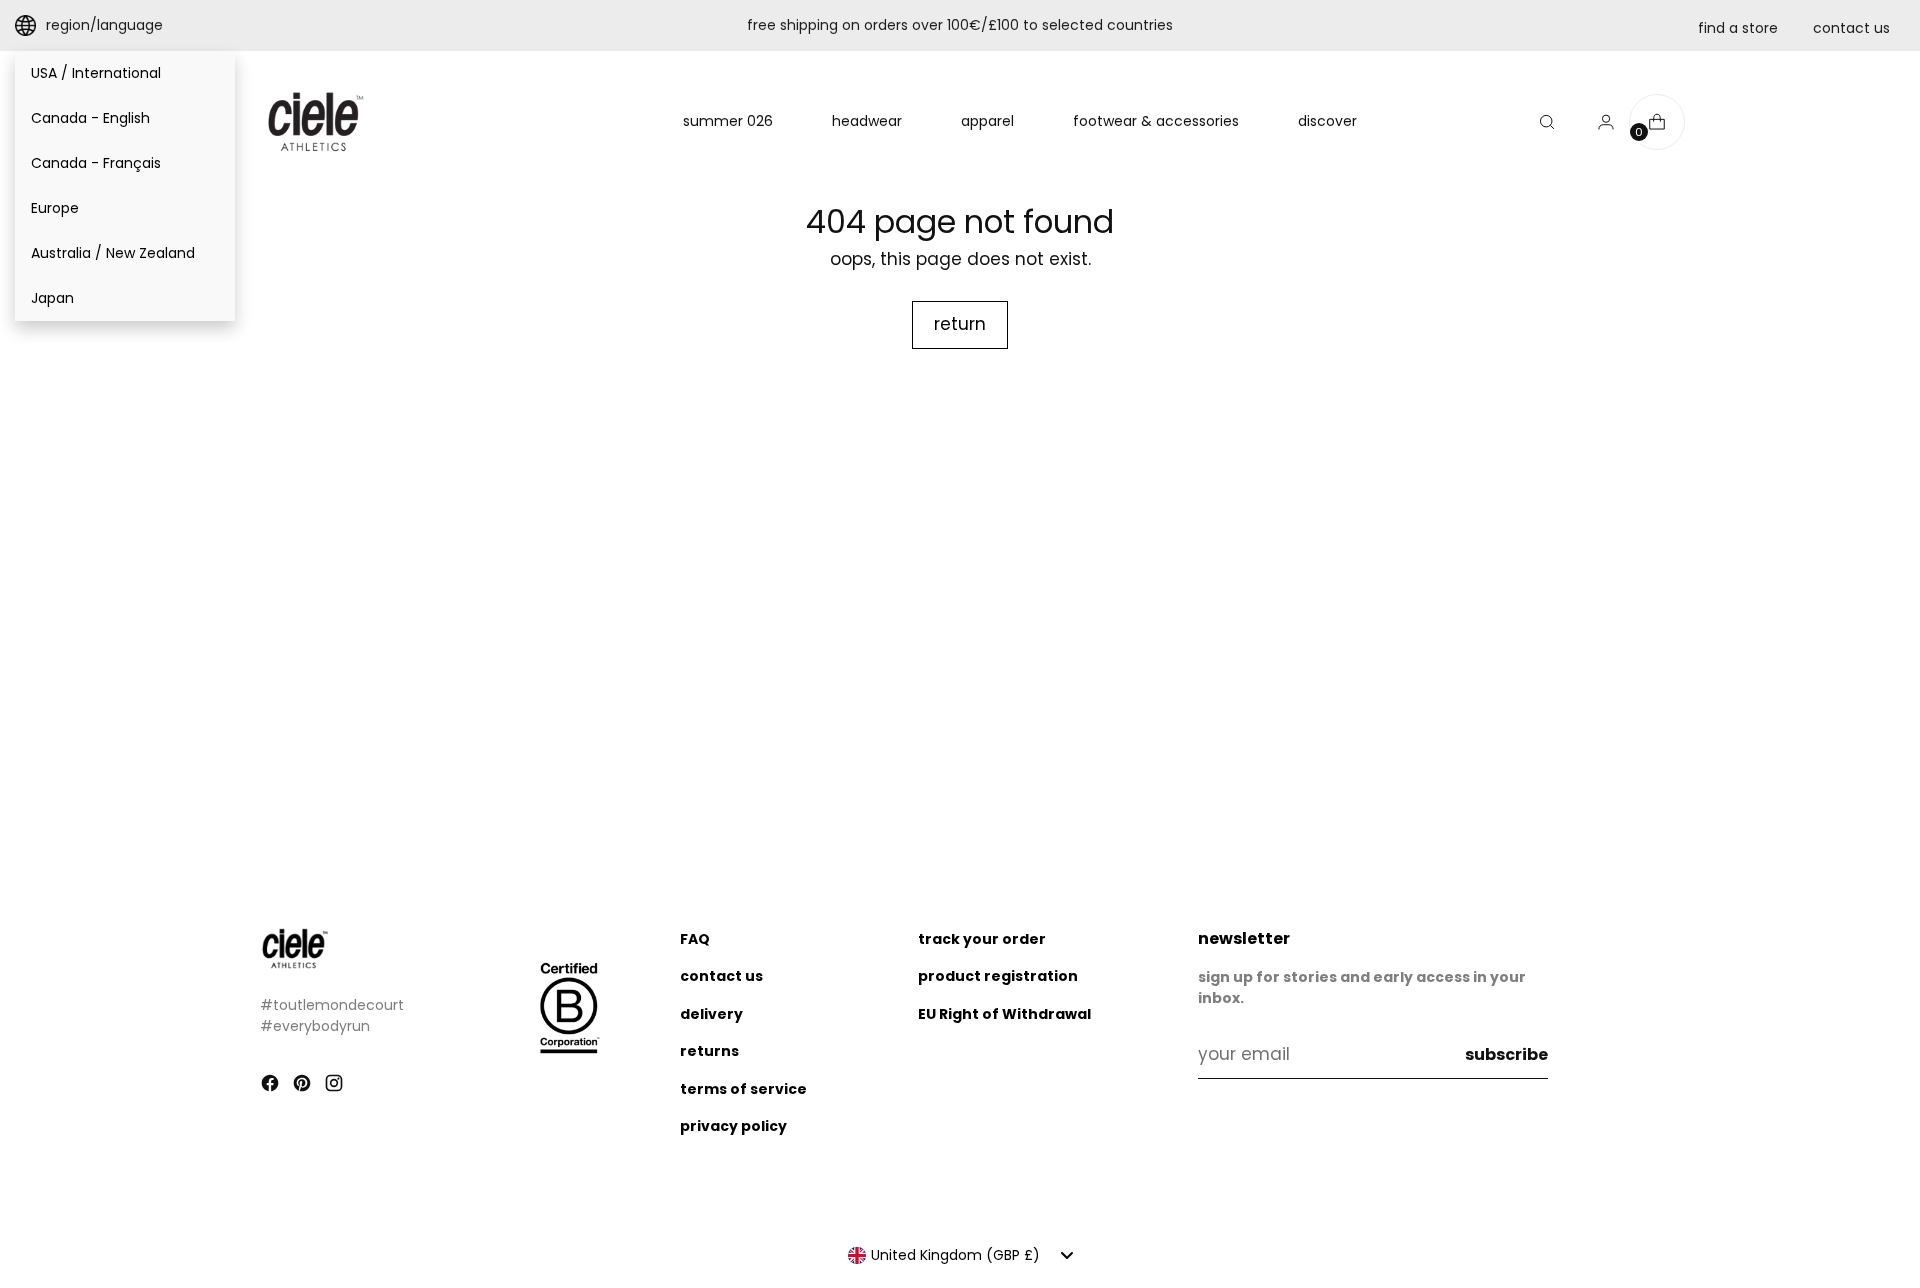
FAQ (695, 939)
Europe (55, 208)
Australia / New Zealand (113, 253)
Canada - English (90, 118)
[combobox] (960, 1255)
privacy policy (733, 1126)
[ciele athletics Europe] (315, 122)
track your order (982, 939)
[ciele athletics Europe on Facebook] (272, 1087)
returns (709, 1051)
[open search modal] (1547, 122)
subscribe (1506, 1054)
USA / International (96, 73)
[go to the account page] (1598, 122)
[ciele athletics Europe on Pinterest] (304, 1087)
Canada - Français (96, 163)
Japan (52, 298)
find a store (1738, 28)
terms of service (743, 1089)
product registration (998, 976)
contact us (1851, 28)
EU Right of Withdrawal (1004, 1014)
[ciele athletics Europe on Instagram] (336, 1087)
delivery (711, 1014)
